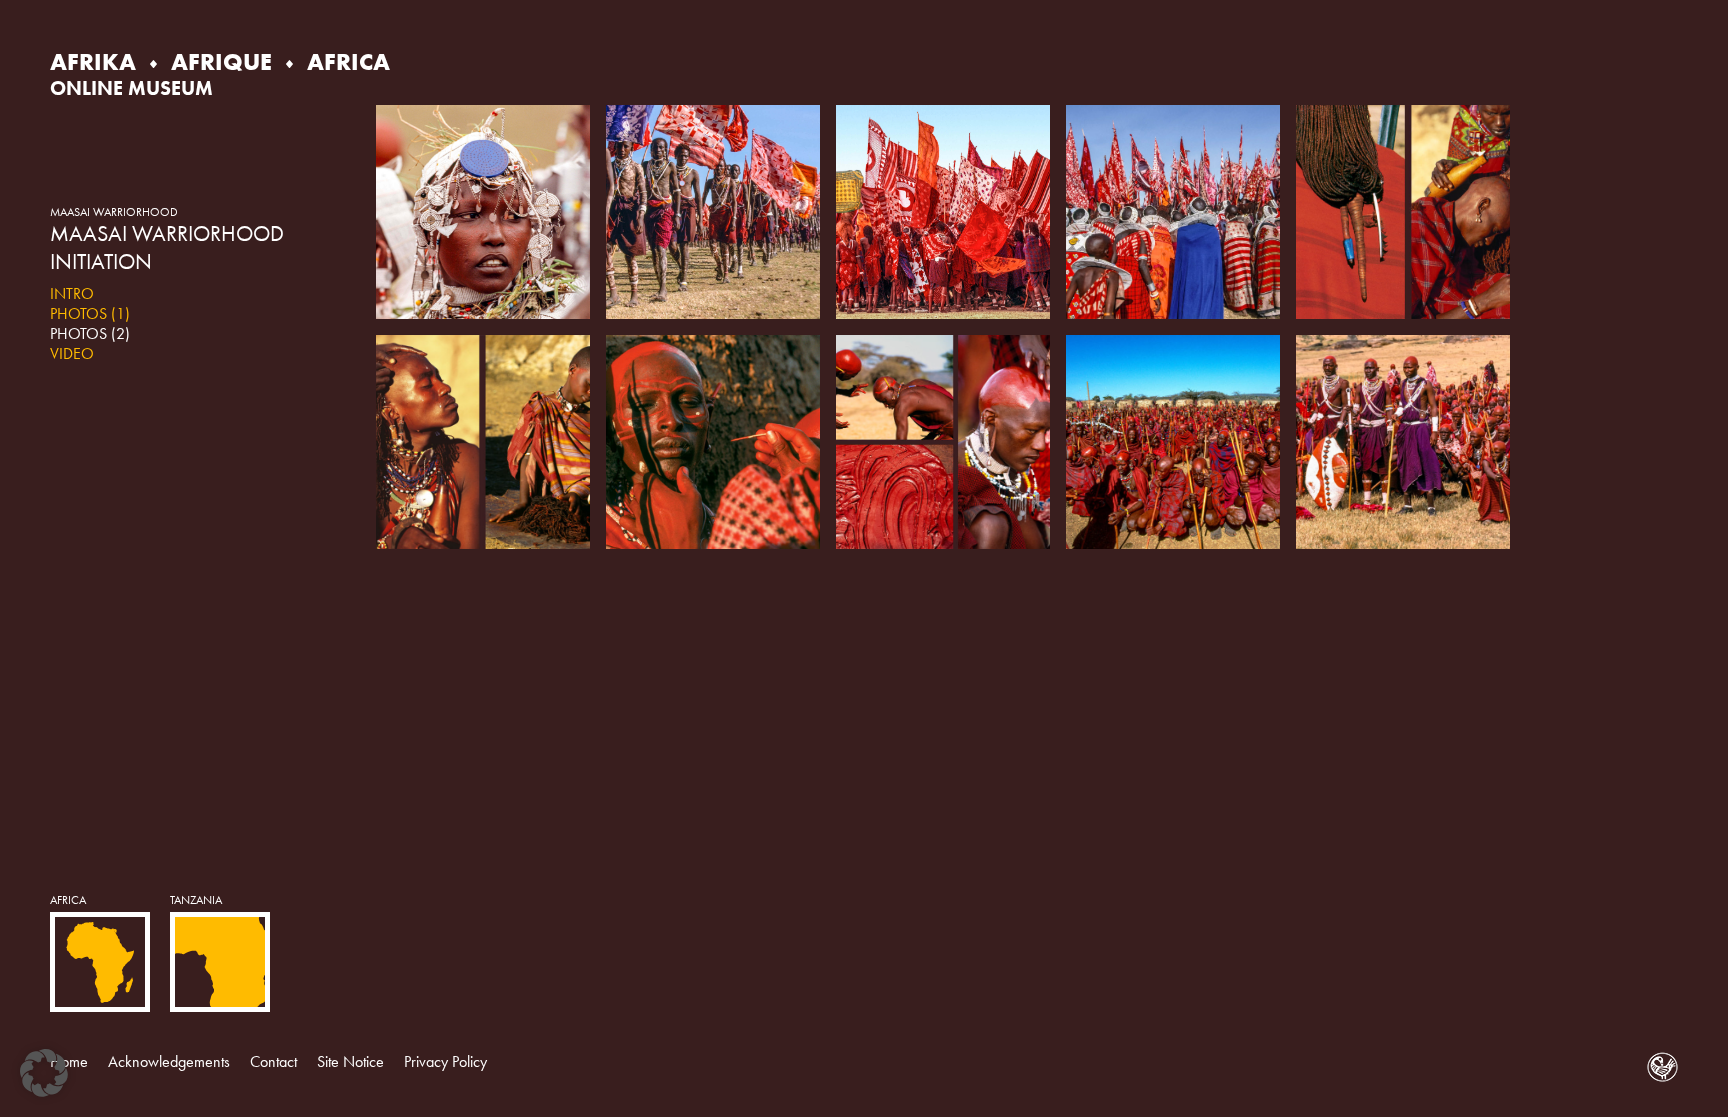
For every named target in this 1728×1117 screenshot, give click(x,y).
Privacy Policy (445, 1061)
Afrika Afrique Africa (220, 61)
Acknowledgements (169, 1061)
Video (72, 353)
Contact (273, 1061)
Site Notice (350, 1061)
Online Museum (131, 88)
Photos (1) (90, 313)
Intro (72, 293)
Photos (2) (90, 333)
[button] (44, 1073)
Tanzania (196, 900)
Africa (68, 900)
